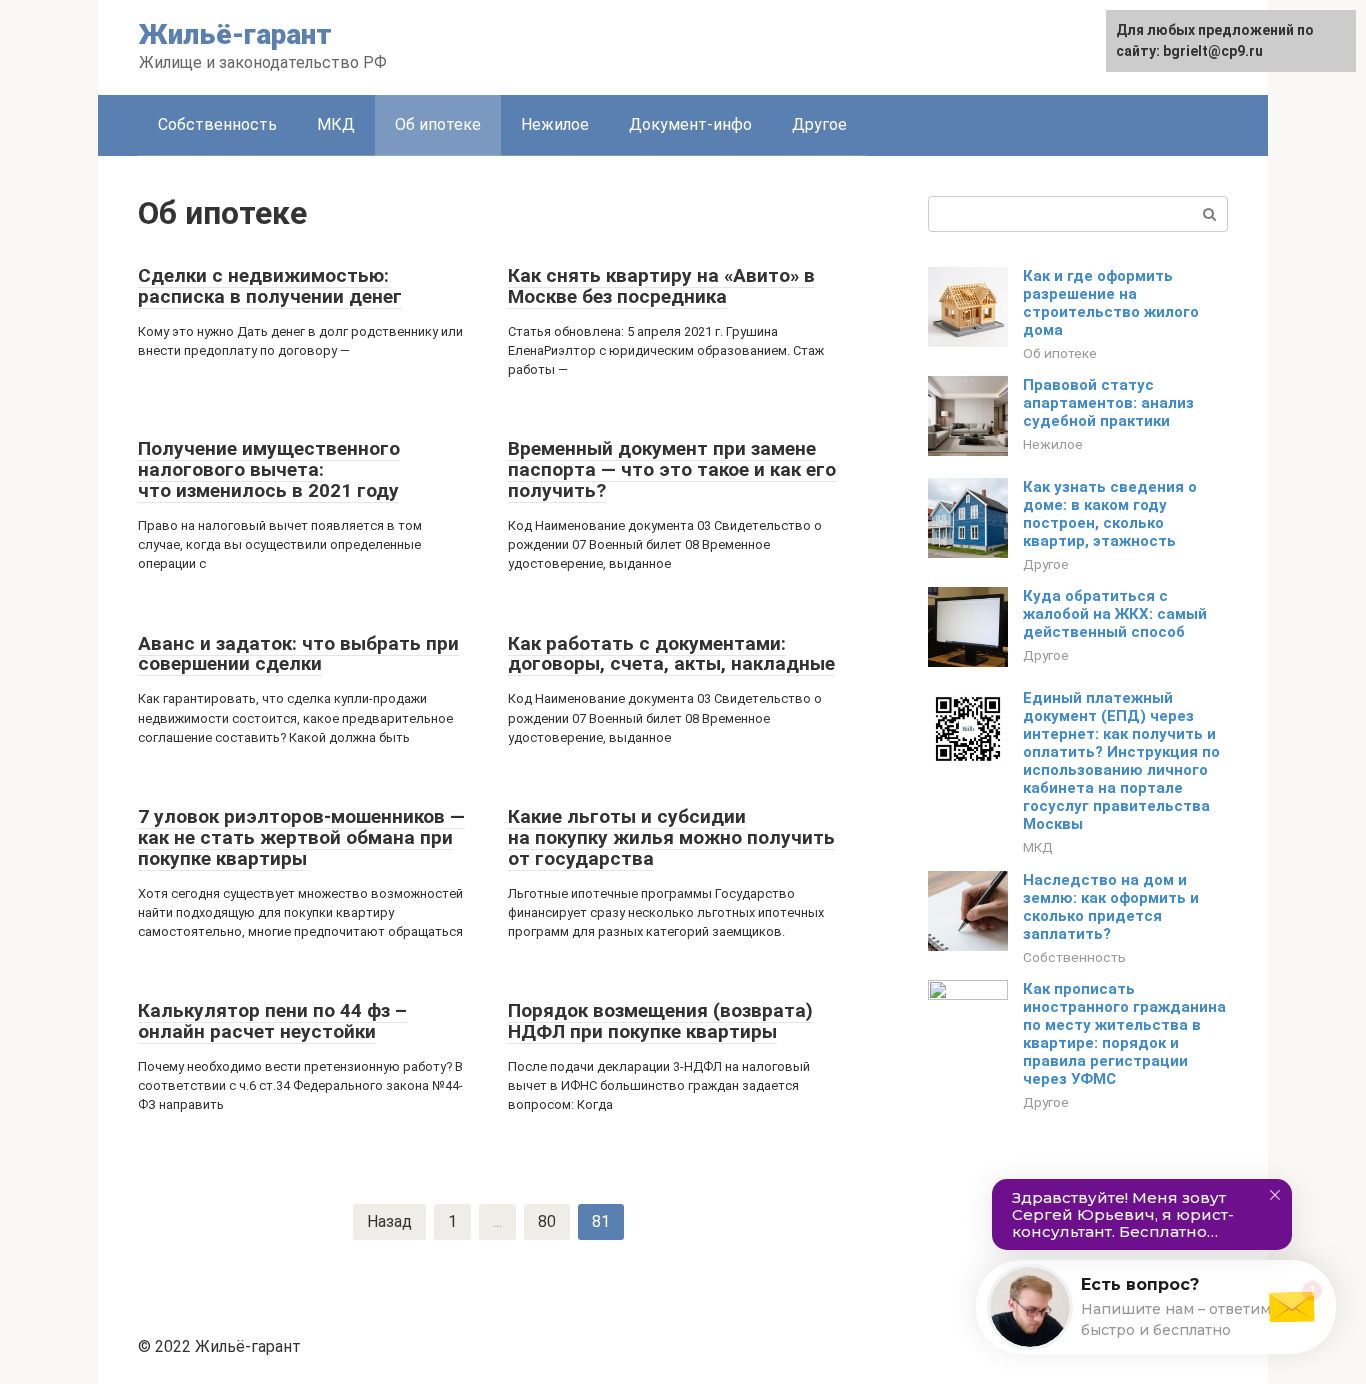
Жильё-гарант (235, 34)
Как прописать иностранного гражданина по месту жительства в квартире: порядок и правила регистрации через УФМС (1124, 1034)
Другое (819, 124)
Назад (389, 1221)
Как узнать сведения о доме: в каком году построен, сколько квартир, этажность (1110, 514)
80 (547, 1221)
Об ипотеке (438, 124)
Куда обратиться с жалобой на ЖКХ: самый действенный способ (1115, 614)
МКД (336, 124)
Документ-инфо (690, 124)
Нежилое (555, 124)
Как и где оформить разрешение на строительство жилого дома (1111, 303)
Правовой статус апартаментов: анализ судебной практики (1108, 403)
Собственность (217, 124)
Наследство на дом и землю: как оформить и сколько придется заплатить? (1111, 907)
